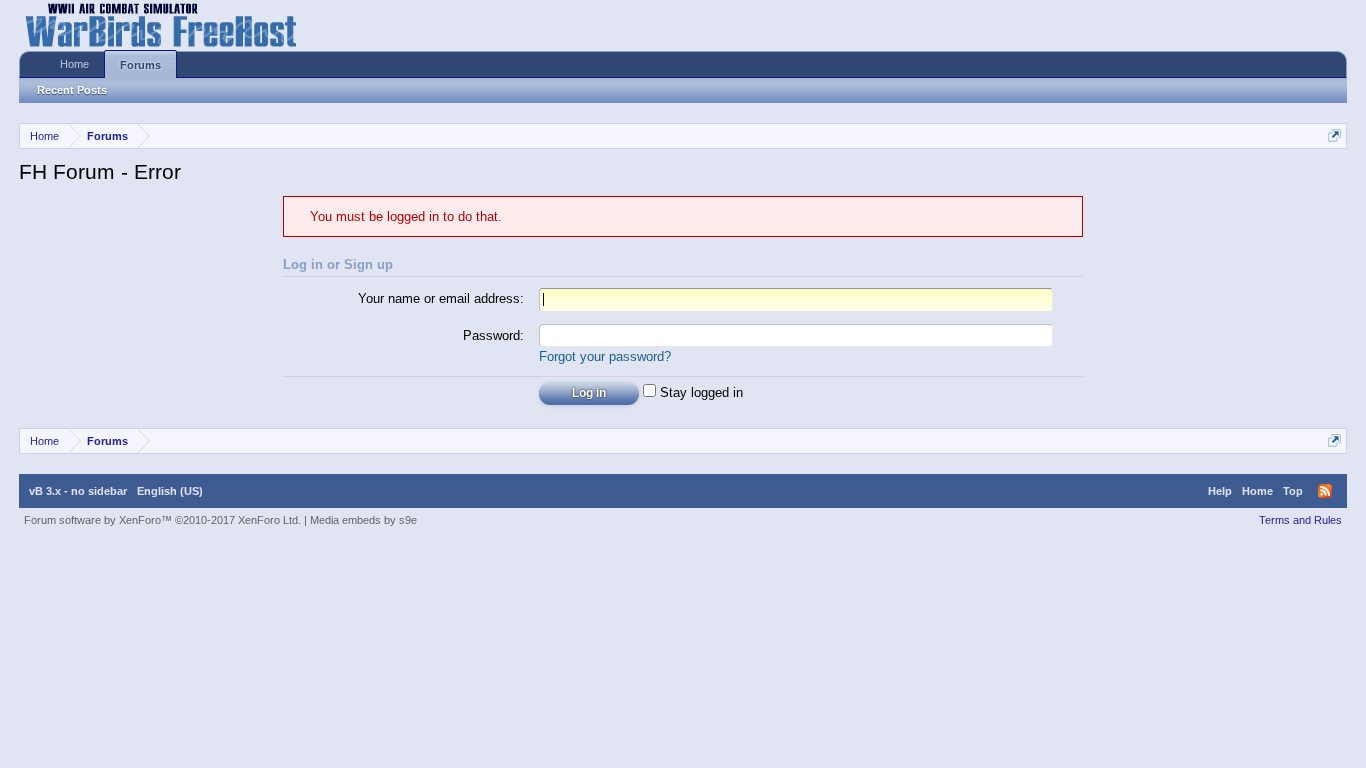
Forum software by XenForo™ (162, 520)
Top (1293, 491)
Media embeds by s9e (363, 520)
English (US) (170, 491)
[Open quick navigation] (1334, 135)
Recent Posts (72, 90)
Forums (140, 65)
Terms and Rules (1300, 520)
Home (74, 64)
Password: (493, 335)
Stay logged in (699, 392)
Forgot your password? (605, 356)
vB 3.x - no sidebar (78, 491)
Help (1220, 491)
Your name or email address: (441, 298)
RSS (1325, 491)
